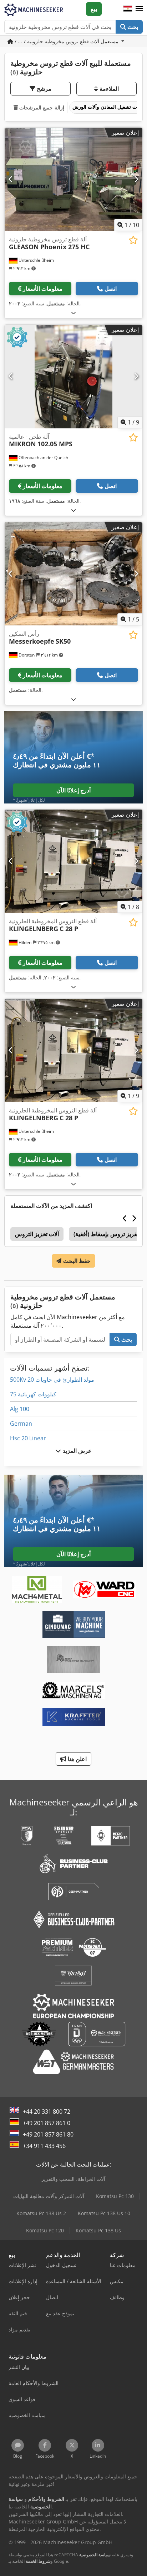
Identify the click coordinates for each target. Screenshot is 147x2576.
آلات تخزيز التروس (37, 1234)
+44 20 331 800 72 (47, 2112)
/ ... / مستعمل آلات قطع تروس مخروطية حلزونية (67, 41)
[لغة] (128, 9)
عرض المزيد (76, 1451)
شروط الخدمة (38, 2561)
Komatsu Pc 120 (45, 2230)
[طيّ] (73, 313)
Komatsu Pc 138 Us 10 (104, 2213)
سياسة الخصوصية (95, 2555)
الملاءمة (108, 89)
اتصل (111, 289)
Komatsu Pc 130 (115, 2196)
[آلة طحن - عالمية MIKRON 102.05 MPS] (73, 377)
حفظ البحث (76, 1261)
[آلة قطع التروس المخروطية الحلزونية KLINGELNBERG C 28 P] (73, 861)
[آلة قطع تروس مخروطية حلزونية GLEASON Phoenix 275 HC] (73, 180)
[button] (139, 9)
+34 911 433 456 (44, 2146)
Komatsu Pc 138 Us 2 (41, 2213)
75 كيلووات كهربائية (33, 1394)
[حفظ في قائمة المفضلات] (133, 240)
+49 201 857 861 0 (47, 2123)
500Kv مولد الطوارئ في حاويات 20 (52, 1380)
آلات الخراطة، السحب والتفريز (73, 2179)
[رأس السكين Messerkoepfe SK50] (73, 574)
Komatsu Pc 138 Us (98, 2230)
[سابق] (11, 179)
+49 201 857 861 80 (48, 2134)
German (21, 1424)
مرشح (43, 89)
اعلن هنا (76, 1759)
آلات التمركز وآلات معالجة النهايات (49, 2196)
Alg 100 (20, 1409)
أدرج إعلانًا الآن (73, 790)
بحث (132, 27)
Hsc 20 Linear (28, 1438)
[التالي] (136, 179)
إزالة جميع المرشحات (41, 107)
